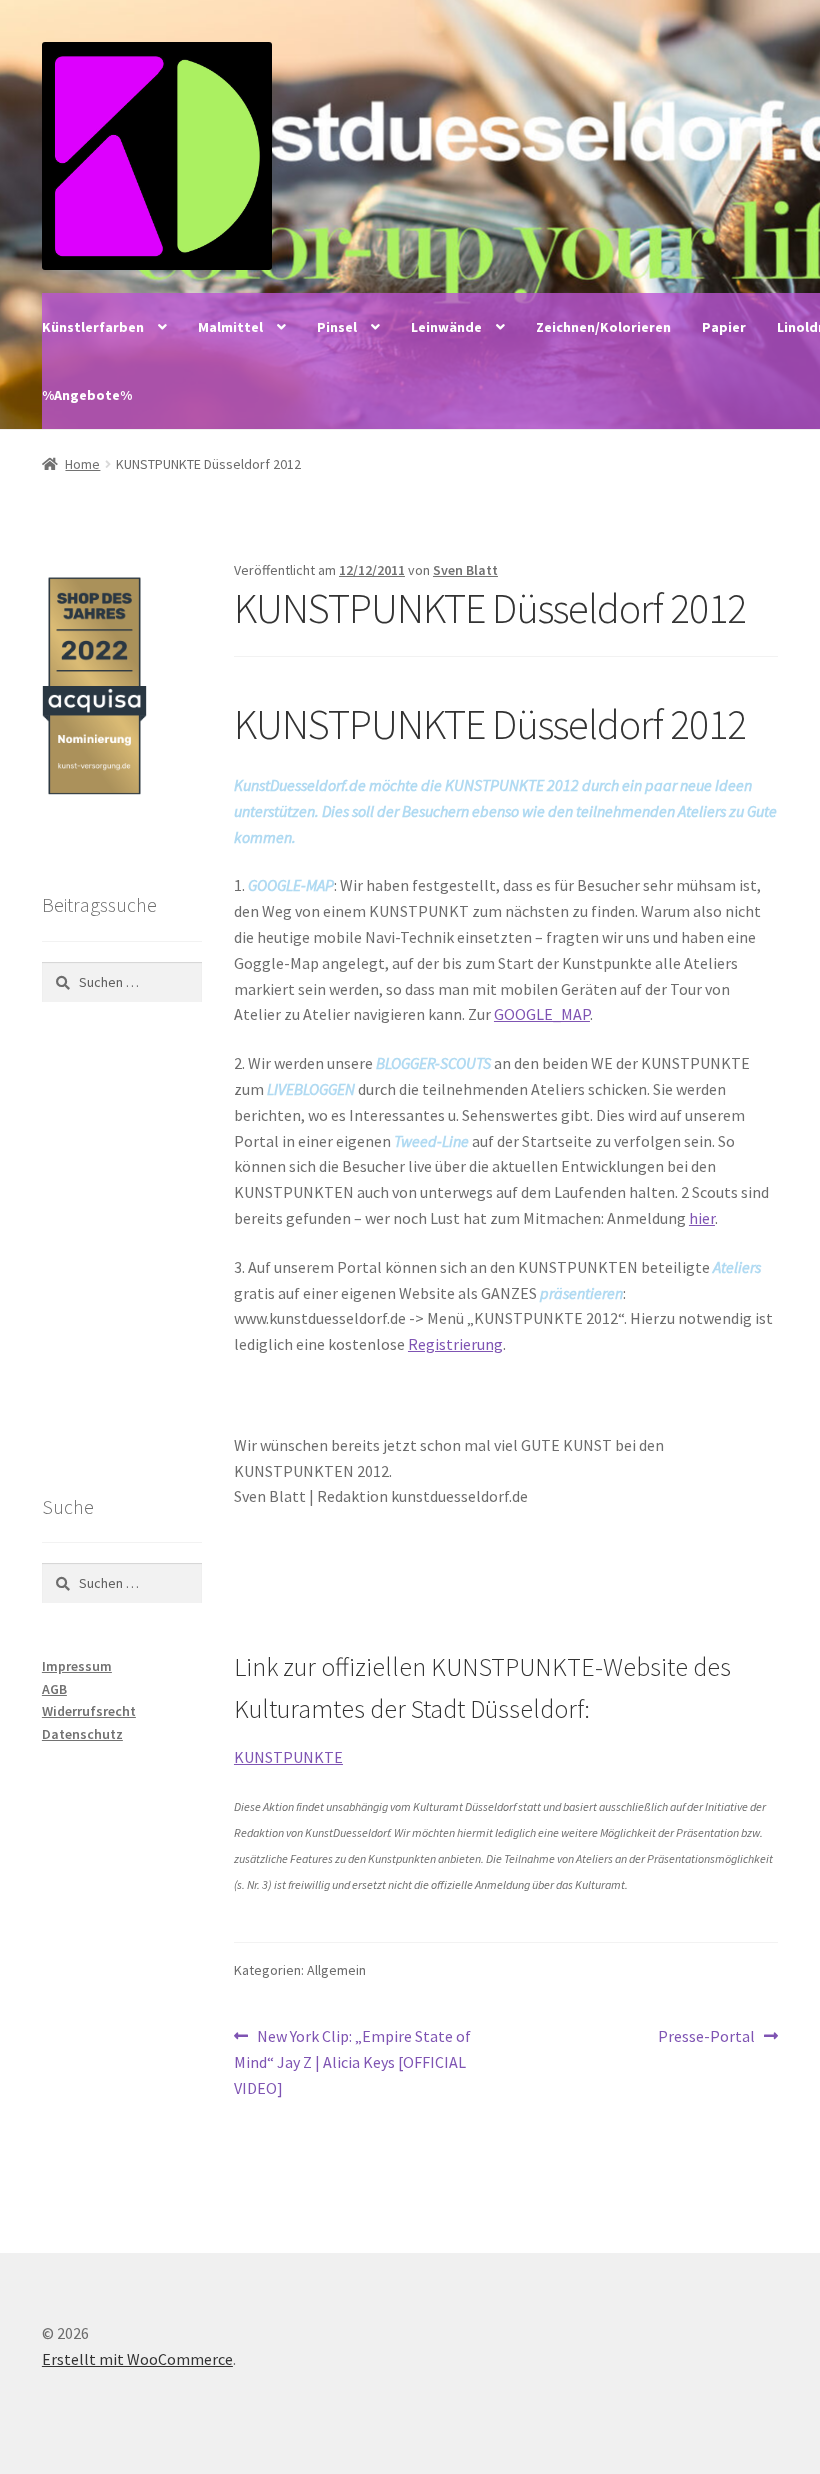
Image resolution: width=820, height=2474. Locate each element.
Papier (724, 327)
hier (702, 1218)
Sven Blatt (465, 570)
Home (82, 464)
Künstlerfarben (93, 327)
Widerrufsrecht (89, 1711)
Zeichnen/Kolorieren (603, 327)
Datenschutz (82, 1734)
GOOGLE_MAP (542, 1014)
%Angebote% (87, 395)
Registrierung (455, 1344)
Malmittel (230, 327)
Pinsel (337, 327)
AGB (54, 1689)
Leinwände (446, 327)
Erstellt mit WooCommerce (137, 2359)
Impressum (77, 1666)
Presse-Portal (706, 2037)
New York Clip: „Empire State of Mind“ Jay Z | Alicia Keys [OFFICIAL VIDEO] (352, 2061)
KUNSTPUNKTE (288, 1757)
